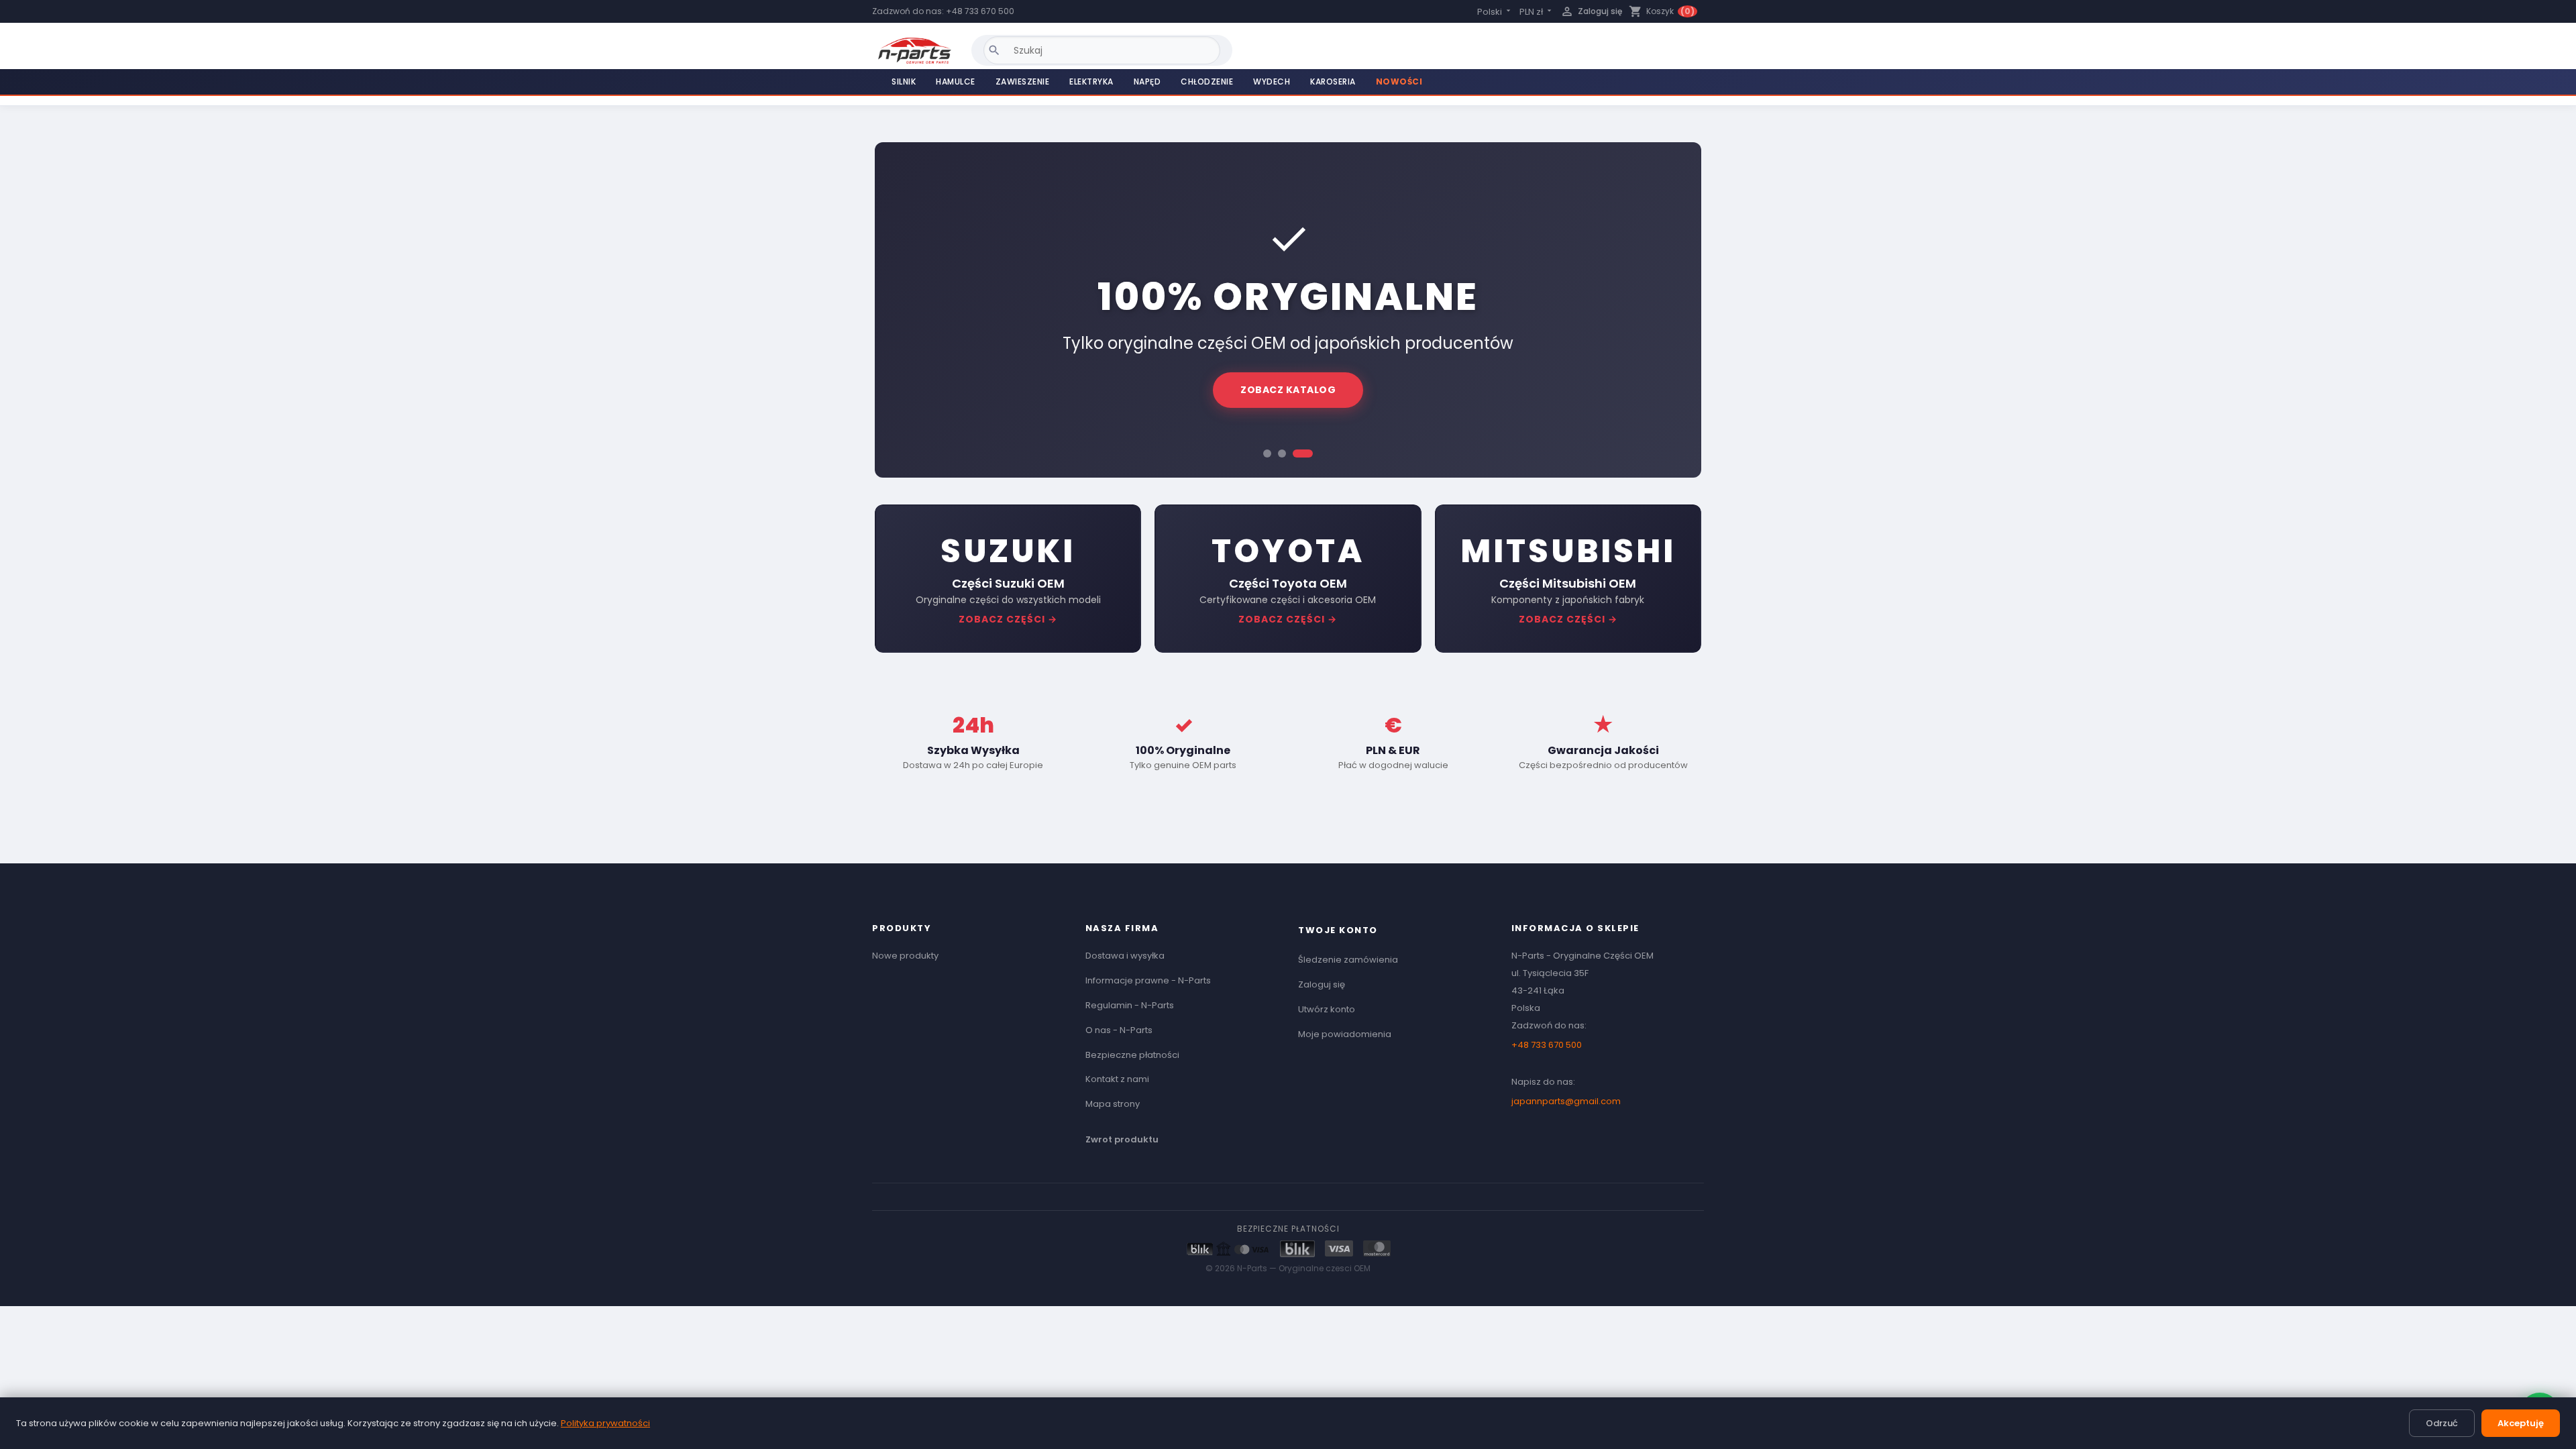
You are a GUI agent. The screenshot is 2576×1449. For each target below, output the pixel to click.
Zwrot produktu (1122, 1139)
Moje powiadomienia (1345, 1034)
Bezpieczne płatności (1132, 1055)
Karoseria (1333, 82)
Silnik (904, 82)
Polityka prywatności (605, 1423)
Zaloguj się (1322, 984)
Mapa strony (1113, 1104)
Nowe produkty (905, 956)
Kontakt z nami (1117, 1079)
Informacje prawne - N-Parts (1148, 980)
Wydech (1272, 82)
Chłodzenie (1207, 82)
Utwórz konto (1327, 1009)
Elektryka (1091, 82)
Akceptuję (2521, 1423)
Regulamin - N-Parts (1130, 1005)
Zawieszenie (1023, 82)
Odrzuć (2442, 1423)
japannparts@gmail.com (1566, 1101)
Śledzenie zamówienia (1348, 960)
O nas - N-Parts (1119, 1030)
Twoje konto (1338, 930)
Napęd (1147, 82)
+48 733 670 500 (980, 11)
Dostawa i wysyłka (1125, 956)
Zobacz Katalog (1288, 390)
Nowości (1399, 82)
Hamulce (956, 82)
